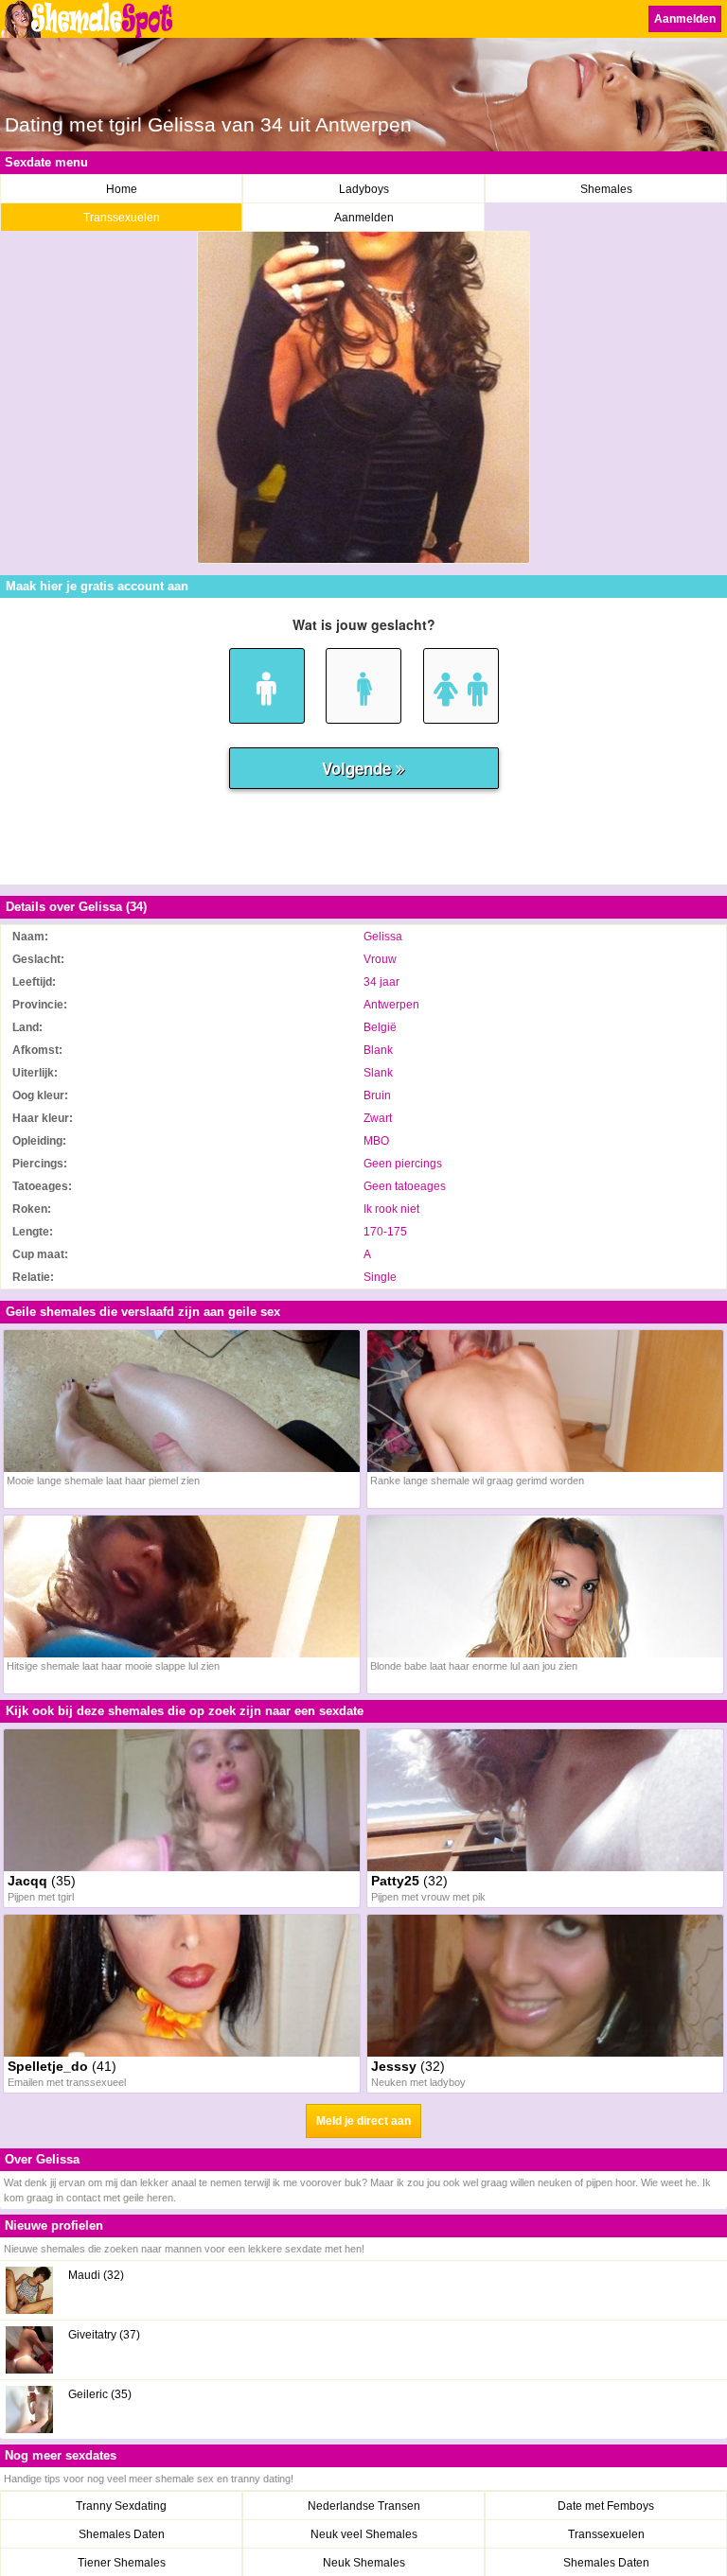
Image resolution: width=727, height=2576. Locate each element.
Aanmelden (685, 19)
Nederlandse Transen (364, 2506)
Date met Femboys (606, 2506)
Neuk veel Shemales (364, 2534)
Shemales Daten (122, 2534)
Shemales (606, 189)
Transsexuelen (122, 218)
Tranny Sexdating (121, 2506)
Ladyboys (364, 189)
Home (122, 189)
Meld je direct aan (363, 2121)
